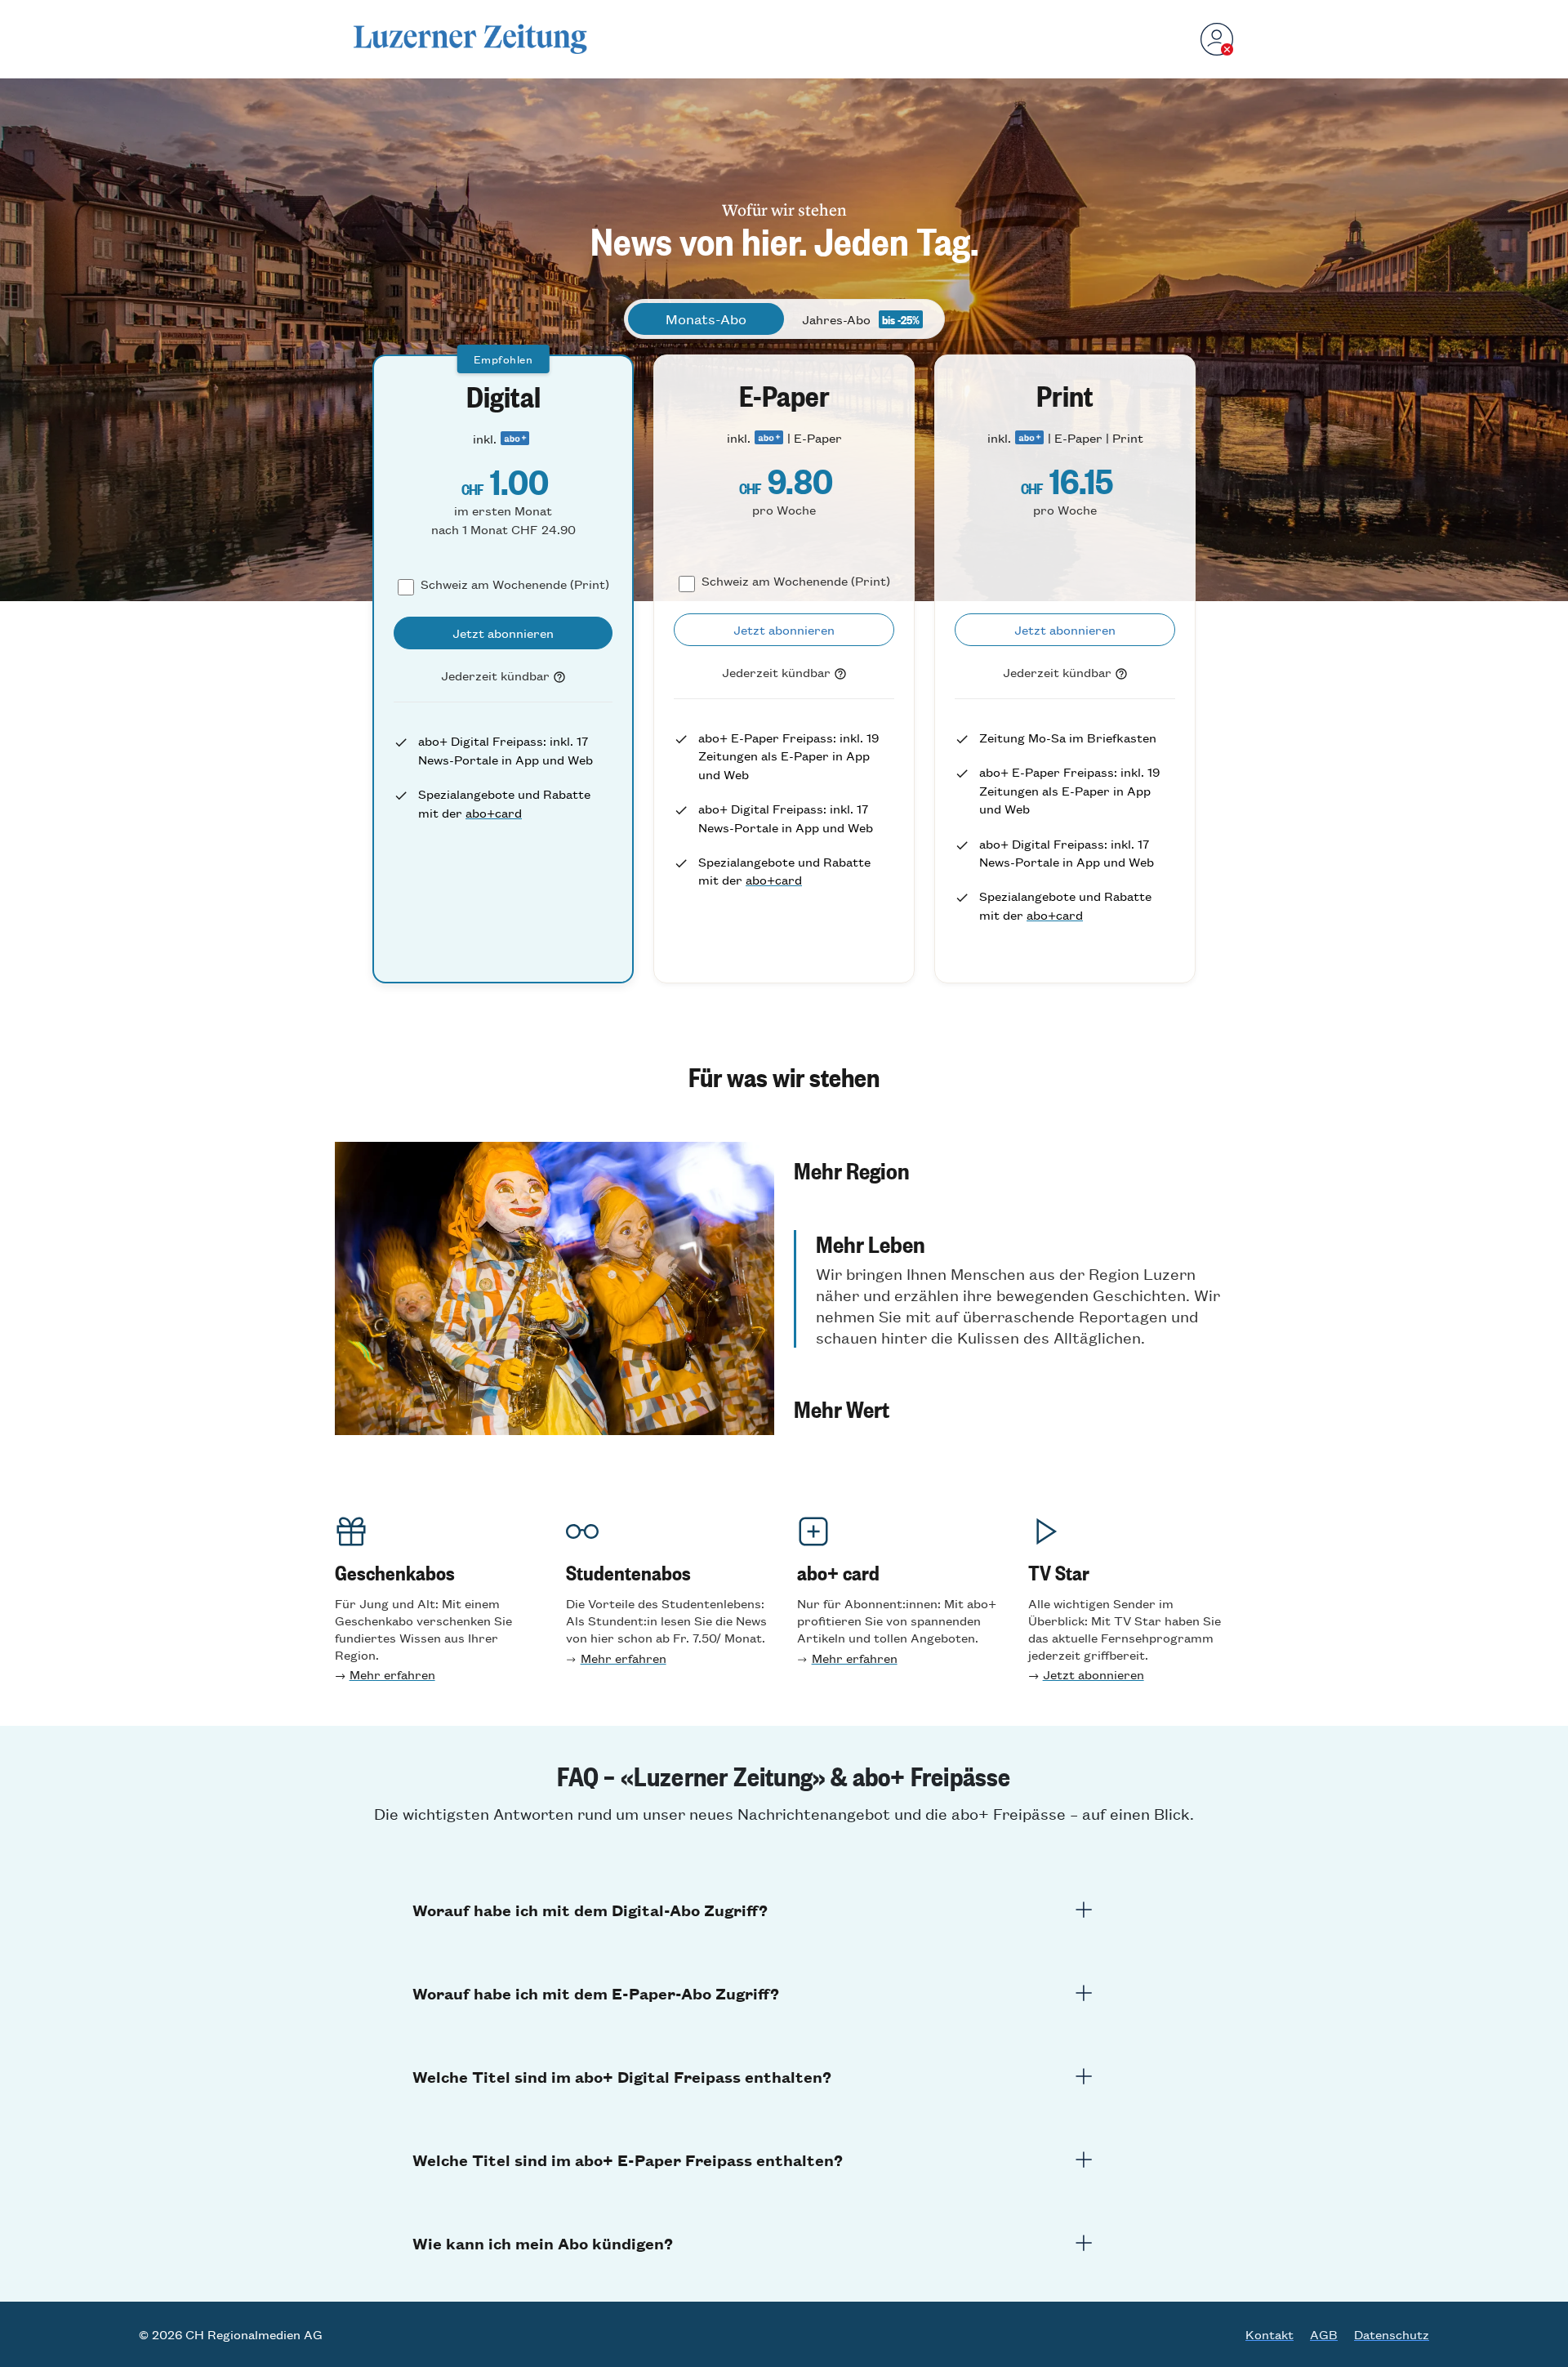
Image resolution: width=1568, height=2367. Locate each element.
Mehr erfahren (392, 1674)
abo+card (494, 812)
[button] (1013, 1170)
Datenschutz (1392, 2334)
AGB (1324, 2334)
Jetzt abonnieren (1094, 1674)
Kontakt (1270, 2334)
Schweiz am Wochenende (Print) (515, 584)
